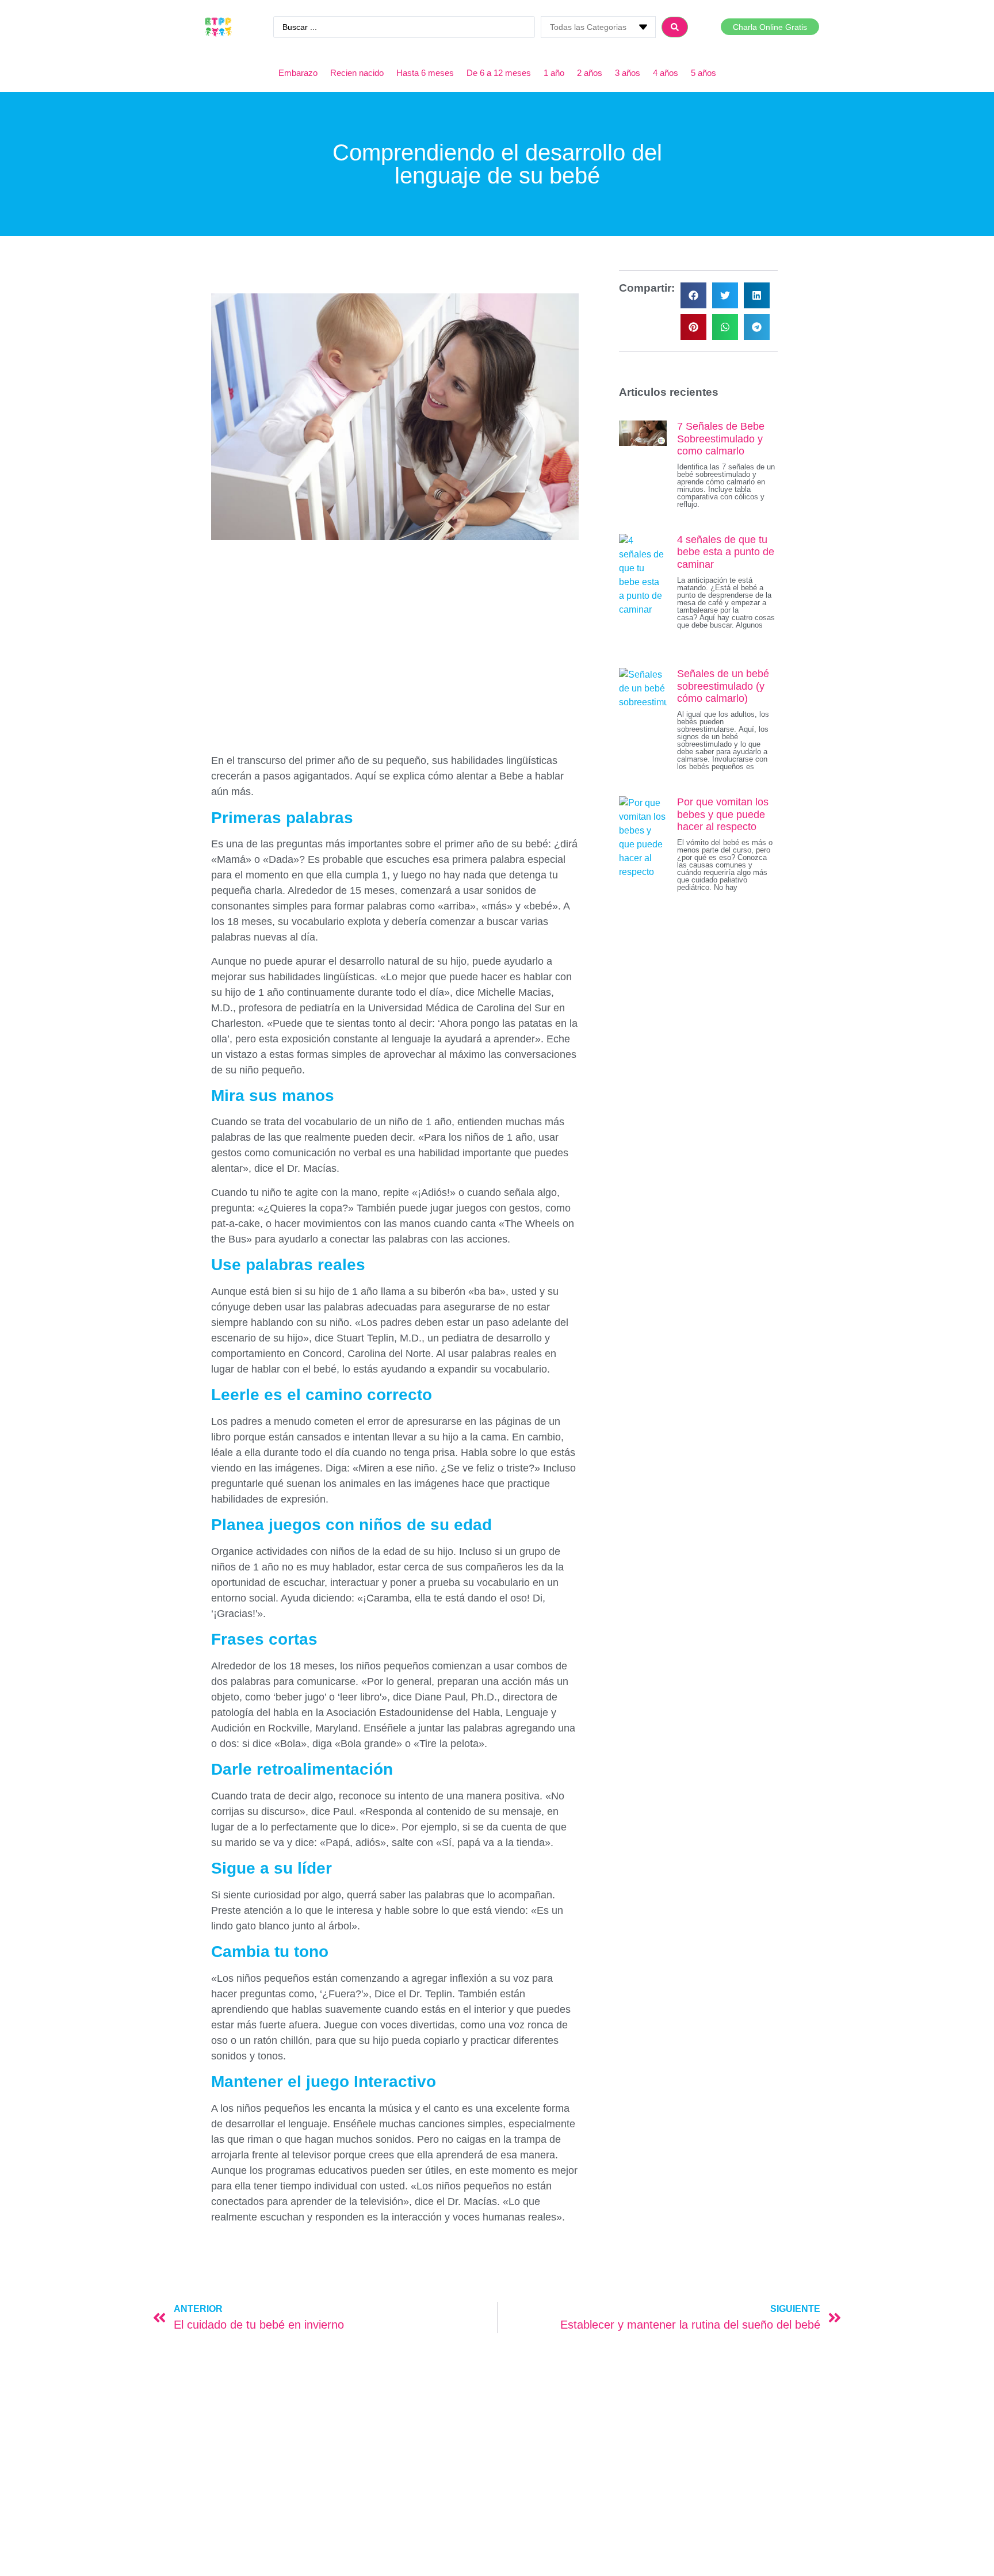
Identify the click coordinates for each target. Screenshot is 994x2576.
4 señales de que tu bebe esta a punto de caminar (726, 552)
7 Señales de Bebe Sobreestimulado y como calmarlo (721, 439)
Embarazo (298, 73)
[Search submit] (675, 27)
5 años (704, 73)
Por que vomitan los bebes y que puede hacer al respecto (723, 814)
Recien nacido (357, 73)
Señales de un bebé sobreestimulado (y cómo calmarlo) (723, 686)
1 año (554, 73)
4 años (666, 73)
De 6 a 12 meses (499, 73)
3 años (628, 73)
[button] (693, 295)
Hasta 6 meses (425, 73)
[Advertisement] (395, 632)
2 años (590, 73)
